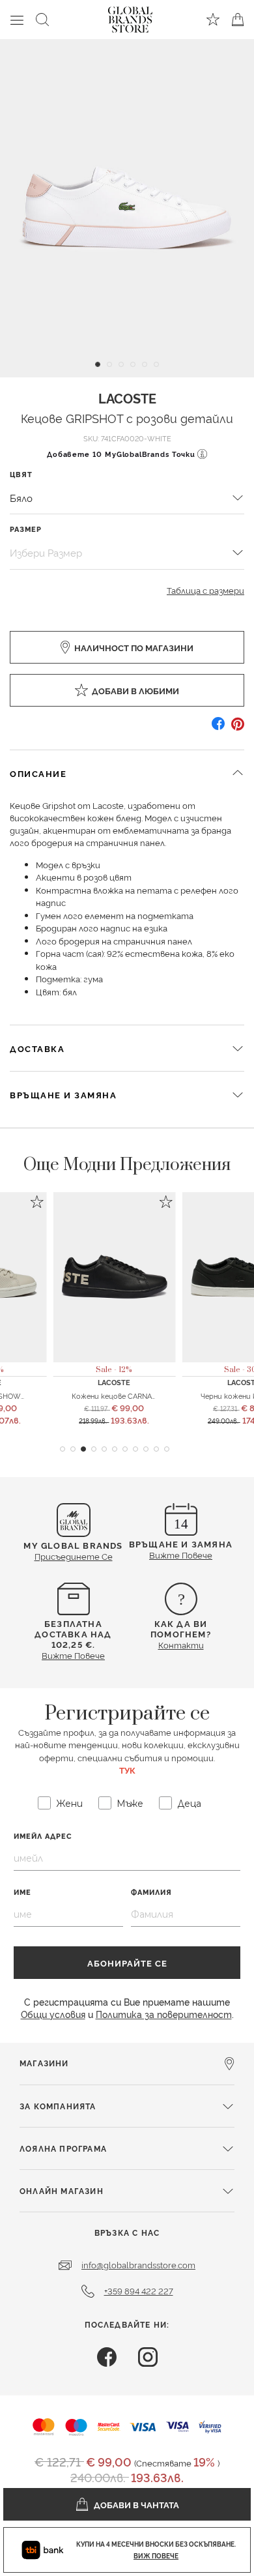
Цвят (21, 474)
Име (22, 1892)
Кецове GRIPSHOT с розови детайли (127, 417)
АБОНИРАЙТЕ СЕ (127, 1963)
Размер (26, 529)
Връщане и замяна (63, 1094)
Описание (38, 773)
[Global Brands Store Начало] (130, 17)
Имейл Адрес (43, 1836)
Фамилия (151, 1892)
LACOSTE (127, 398)
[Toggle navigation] (17, 20)
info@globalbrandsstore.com (138, 2264)
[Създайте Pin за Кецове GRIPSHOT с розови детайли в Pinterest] (238, 728)
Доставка (37, 1048)
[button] (63, 1449)
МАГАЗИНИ (44, 2063)
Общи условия (53, 2014)
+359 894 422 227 (139, 2291)
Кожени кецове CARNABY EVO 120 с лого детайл (159, 1396)
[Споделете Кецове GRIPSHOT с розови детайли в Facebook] (218, 728)
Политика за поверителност (164, 2014)
